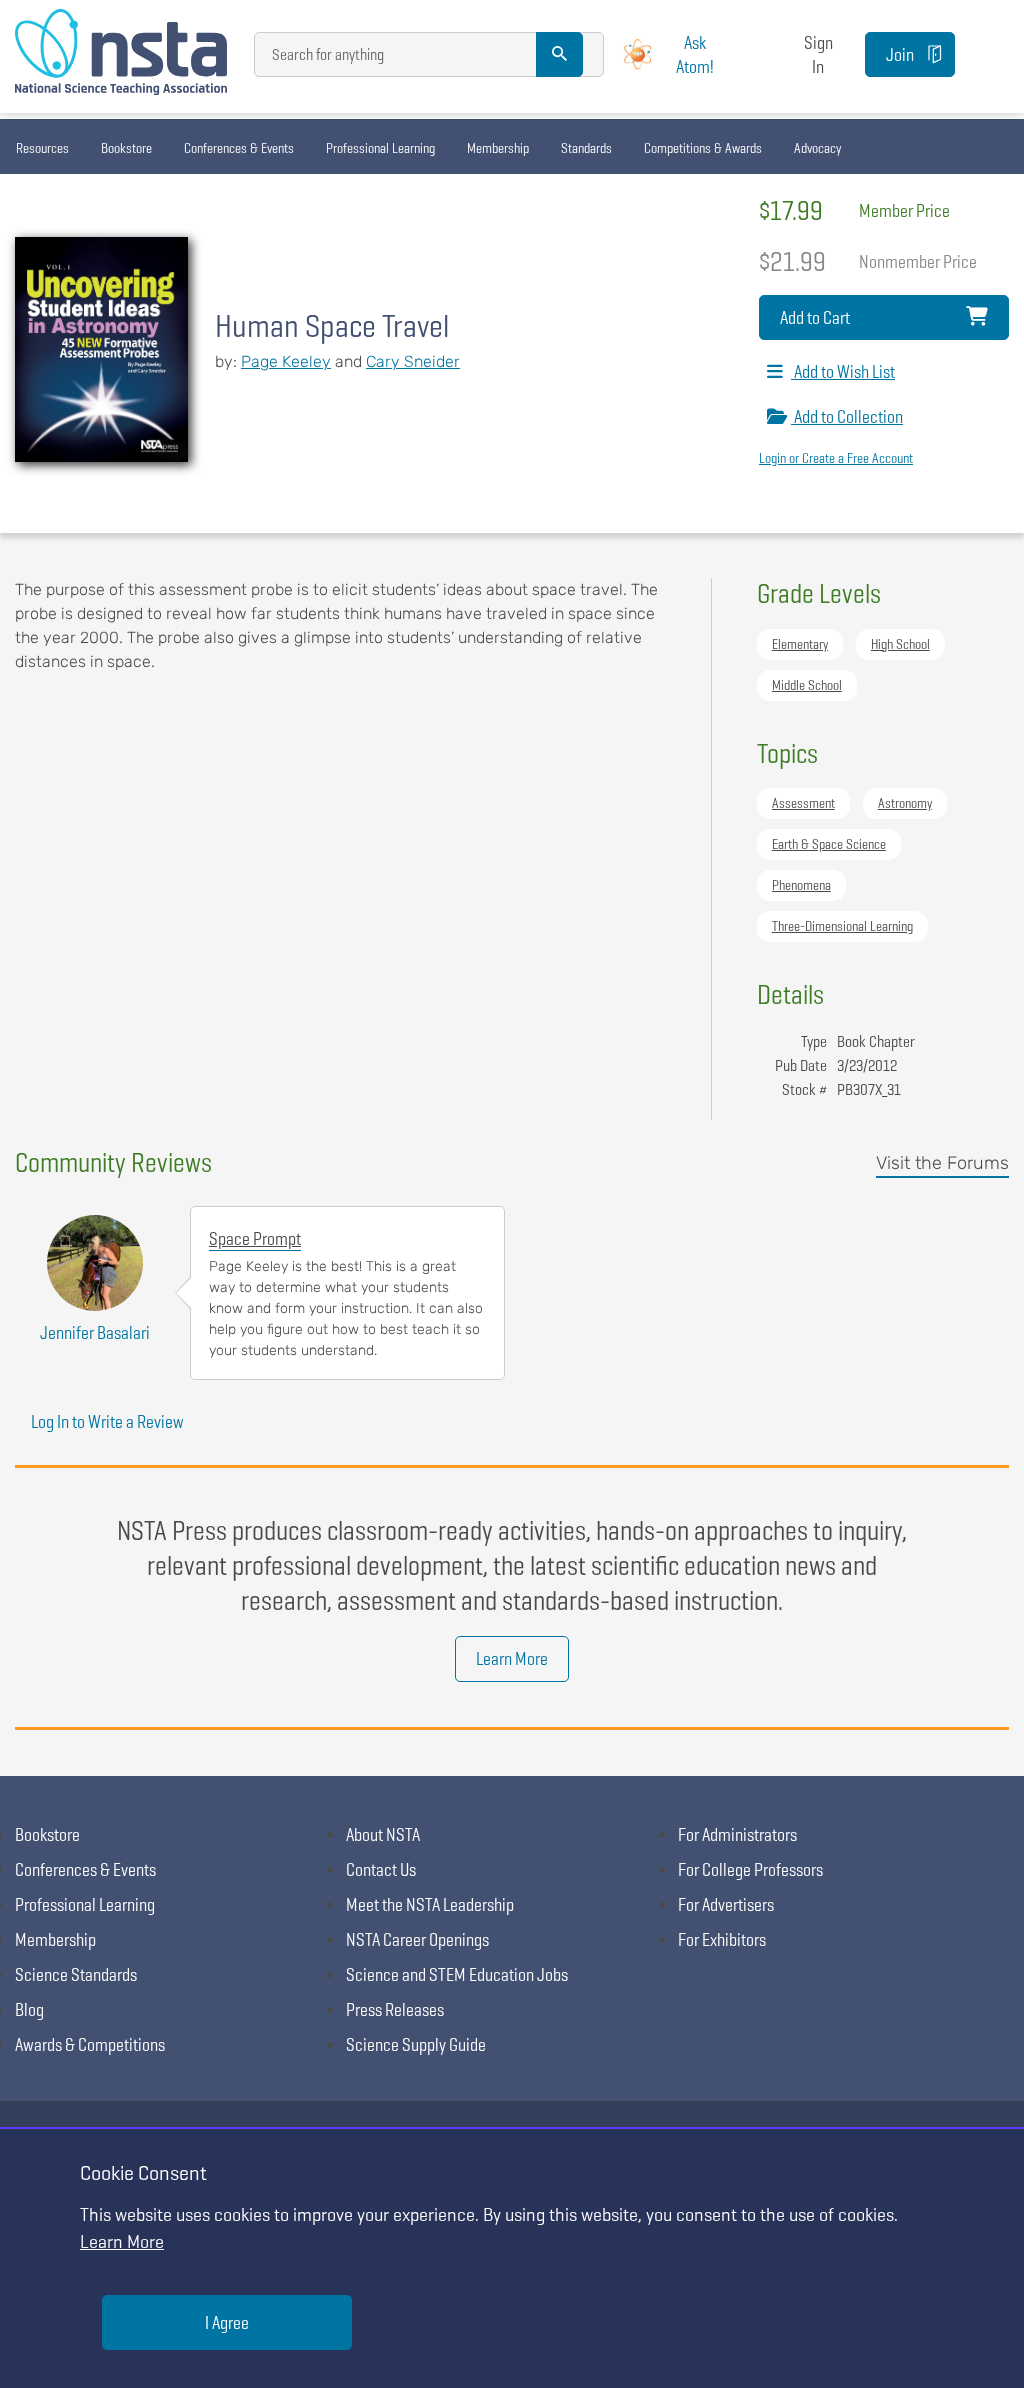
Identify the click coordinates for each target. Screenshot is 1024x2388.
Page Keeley (286, 361)
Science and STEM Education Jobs (457, 1974)
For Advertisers (726, 1904)
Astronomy (905, 803)
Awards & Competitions (90, 2044)
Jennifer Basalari (95, 1332)
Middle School (807, 685)
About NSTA (383, 1834)
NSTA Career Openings (417, 1939)
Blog (29, 2009)
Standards (586, 148)
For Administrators (737, 1834)
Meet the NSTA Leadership (430, 1904)
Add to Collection (847, 416)
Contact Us (381, 1869)
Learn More (512, 1658)
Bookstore (126, 148)
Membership (498, 148)
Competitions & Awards (703, 148)
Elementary (800, 644)
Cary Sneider (413, 361)
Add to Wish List (843, 371)
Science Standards (76, 1974)
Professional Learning (380, 148)
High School (900, 644)
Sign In (818, 54)
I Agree (227, 2322)
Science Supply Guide (416, 2044)
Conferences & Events (239, 148)
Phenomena (801, 885)
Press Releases (395, 2009)
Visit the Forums (942, 1163)
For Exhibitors (722, 1939)
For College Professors (750, 1869)
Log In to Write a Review (107, 1421)
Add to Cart (815, 317)
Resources (42, 148)
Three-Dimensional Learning (842, 926)
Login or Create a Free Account (836, 458)
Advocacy (817, 148)
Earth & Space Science (829, 844)
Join (900, 54)
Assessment (803, 803)
